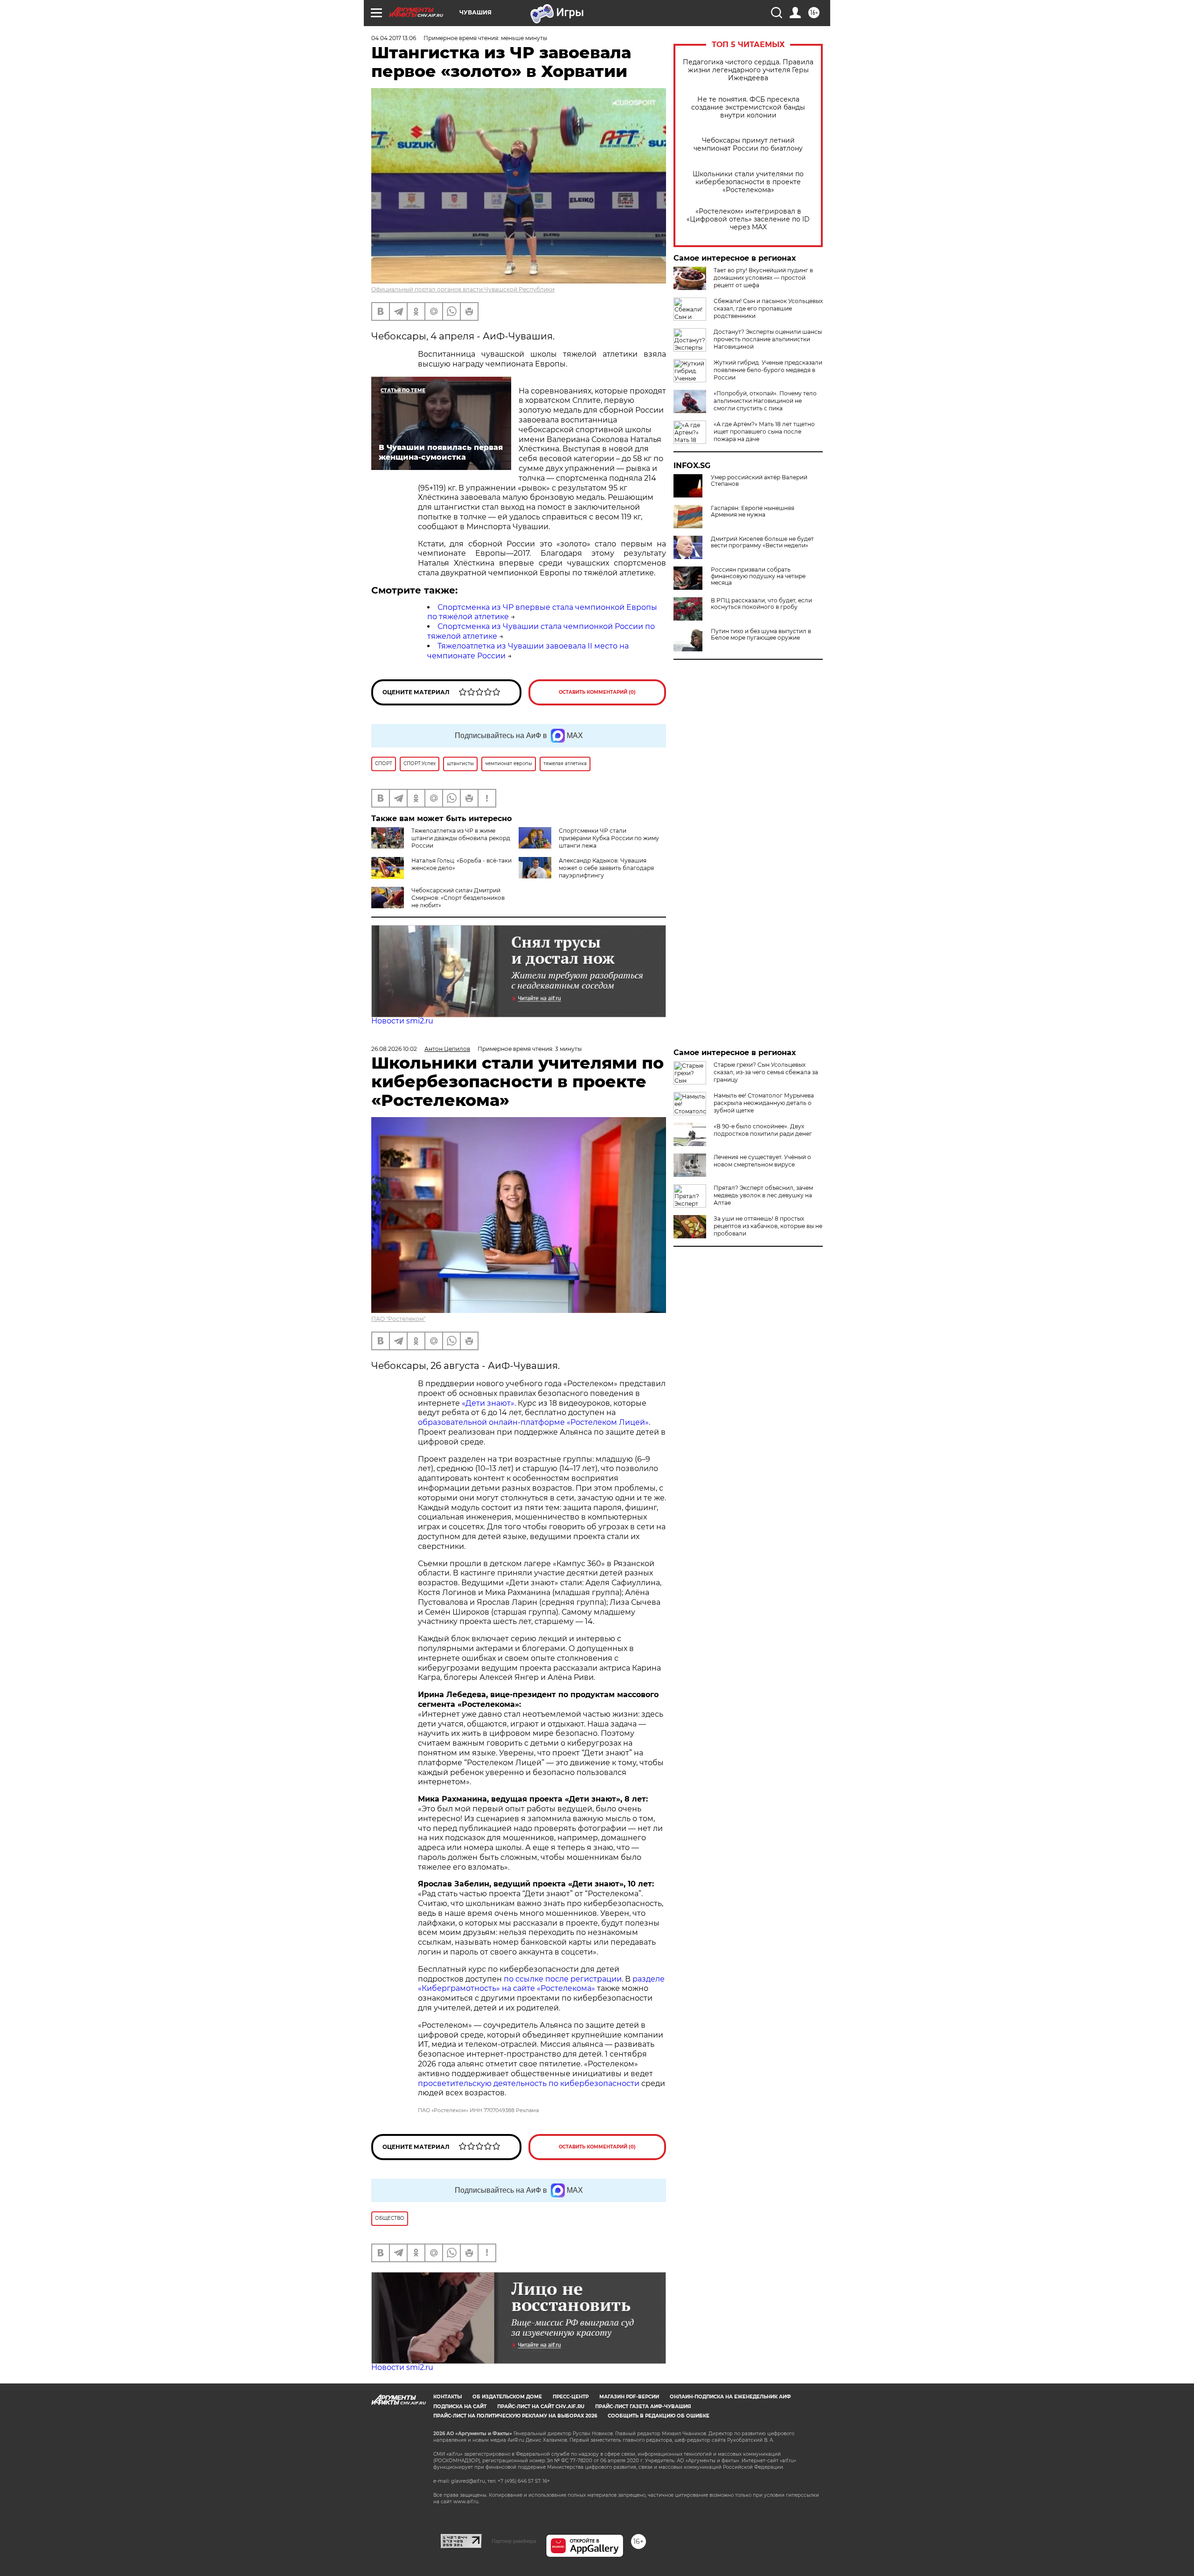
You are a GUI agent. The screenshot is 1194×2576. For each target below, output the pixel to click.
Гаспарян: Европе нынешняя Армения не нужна (753, 511)
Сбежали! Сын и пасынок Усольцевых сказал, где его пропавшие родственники (768, 308)
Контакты (448, 2397)
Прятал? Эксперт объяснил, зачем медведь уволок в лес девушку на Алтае (763, 1195)
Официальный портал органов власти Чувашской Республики (463, 289)
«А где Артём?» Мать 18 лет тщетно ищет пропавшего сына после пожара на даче (764, 432)
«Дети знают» (488, 1403)
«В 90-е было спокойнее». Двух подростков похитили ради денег (763, 1130)
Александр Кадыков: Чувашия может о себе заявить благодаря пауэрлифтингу (606, 868)
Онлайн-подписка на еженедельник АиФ (730, 2397)
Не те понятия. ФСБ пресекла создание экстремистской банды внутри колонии (748, 107)
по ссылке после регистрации (563, 1979)
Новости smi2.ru (402, 1021)
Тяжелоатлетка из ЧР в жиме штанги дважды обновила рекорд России (461, 838)
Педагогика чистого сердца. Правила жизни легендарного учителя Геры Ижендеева (748, 70)
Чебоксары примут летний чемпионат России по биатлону (748, 145)
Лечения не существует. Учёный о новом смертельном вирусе (762, 1161)
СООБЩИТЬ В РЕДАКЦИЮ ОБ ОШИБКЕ (659, 2416)
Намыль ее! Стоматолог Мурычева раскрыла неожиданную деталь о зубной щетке (764, 1103)
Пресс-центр (571, 2397)
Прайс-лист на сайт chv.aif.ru (541, 2407)
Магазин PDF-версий (629, 2397)
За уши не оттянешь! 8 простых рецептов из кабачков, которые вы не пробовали (768, 1226)
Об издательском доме (507, 2397)
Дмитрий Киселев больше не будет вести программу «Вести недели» (762, 542)
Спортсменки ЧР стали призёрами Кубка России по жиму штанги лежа (609, 838)
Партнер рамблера (514, 2541)
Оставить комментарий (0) (597, 692)
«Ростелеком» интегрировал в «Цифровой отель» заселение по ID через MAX (748, 219)
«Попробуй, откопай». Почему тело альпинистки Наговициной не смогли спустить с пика (765, 401)
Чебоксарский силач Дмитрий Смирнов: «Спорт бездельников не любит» (458, 898)
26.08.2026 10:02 (394, 1049)
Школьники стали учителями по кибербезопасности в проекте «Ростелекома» (748, 182)
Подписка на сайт (460, 2407)
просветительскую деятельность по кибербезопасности (529, 2083)
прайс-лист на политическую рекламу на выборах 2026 (515, 2416)
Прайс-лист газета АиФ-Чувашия (643, 2407)
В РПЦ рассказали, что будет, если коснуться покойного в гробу (761, 604)
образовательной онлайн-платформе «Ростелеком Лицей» (533, 1422)
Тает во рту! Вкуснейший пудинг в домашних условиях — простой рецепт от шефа (763, 278)
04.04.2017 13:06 (394, 38)
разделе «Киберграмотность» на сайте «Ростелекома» (541, 1984)
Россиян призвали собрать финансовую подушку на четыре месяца (758, 576)
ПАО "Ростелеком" (398, 1319)
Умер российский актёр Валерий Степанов (759, 481)
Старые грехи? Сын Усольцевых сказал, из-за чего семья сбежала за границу (766, 1072)
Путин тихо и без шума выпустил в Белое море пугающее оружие (761, 635)
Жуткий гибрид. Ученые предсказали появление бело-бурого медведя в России (768, 370)
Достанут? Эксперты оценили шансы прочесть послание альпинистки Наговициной (768, 339)
